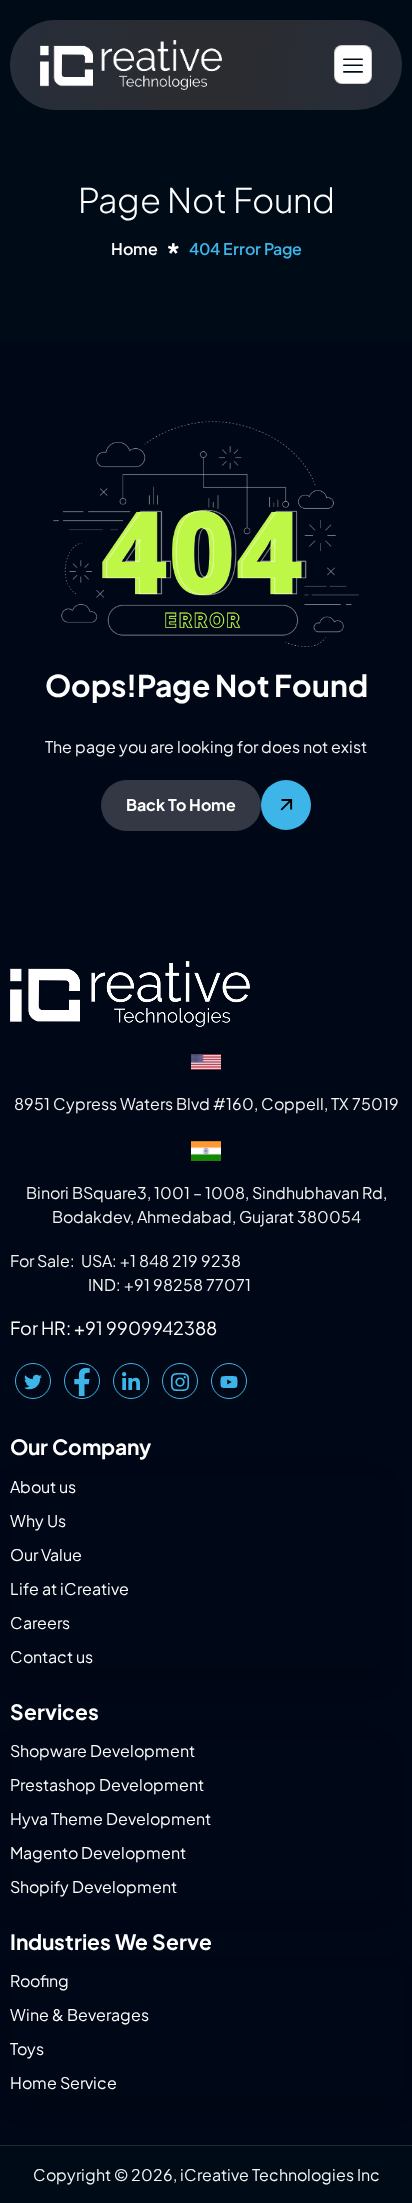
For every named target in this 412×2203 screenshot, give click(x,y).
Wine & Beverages (79, 2014)
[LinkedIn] (131, 1381)
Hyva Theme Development (110, 1818)
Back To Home (181, 804)
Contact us (51, 1656)
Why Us (38, 1520)
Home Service (63, 2082)
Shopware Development (102, 1750)
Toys (27, 2048)
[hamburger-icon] (353, 64)
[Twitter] (33, 1381)
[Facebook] (82, 1381)
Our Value (46, 1554)
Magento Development (98, 1852)
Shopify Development (93, 1886)
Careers (40, 1622)
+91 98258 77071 (187, 1284)
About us (43, 1486)
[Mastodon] (229, 1381)
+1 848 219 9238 (180, 1260)
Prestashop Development (107, 1784)
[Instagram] (180, 1381)
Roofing (39, 1980)
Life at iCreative (69, 1588)
